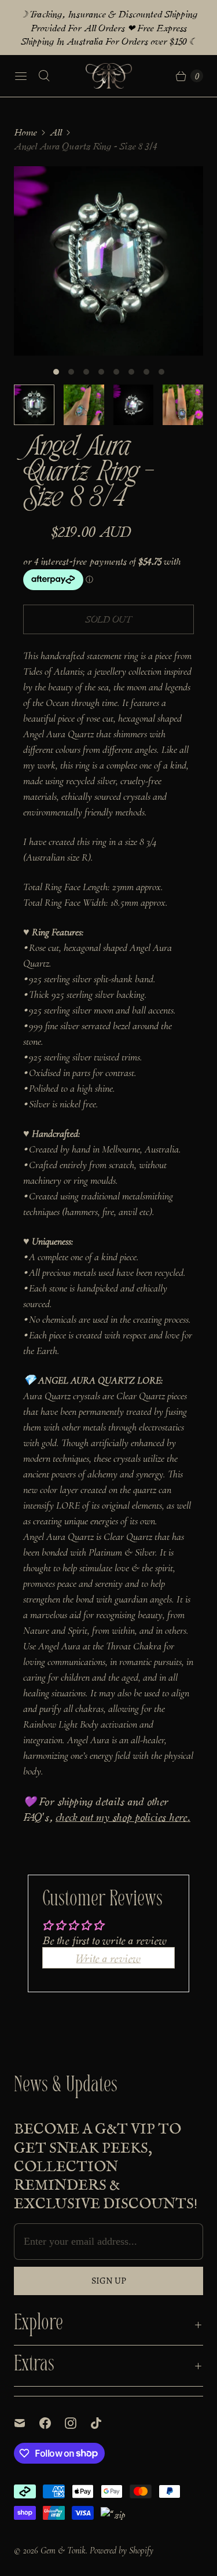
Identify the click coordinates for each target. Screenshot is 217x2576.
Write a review (108, 1957)
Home (25, 132)
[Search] (44, 76)
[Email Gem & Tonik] (27, 2423)
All (56, 132)
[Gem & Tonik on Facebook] (52, 2423)
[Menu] (21, 76)
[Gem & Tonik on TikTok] (103, 2423)
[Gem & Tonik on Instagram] (78, 2423)
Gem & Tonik (63, 2551)
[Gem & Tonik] (109, 76)
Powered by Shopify (122, 2551)
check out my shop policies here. (123, 1816)
